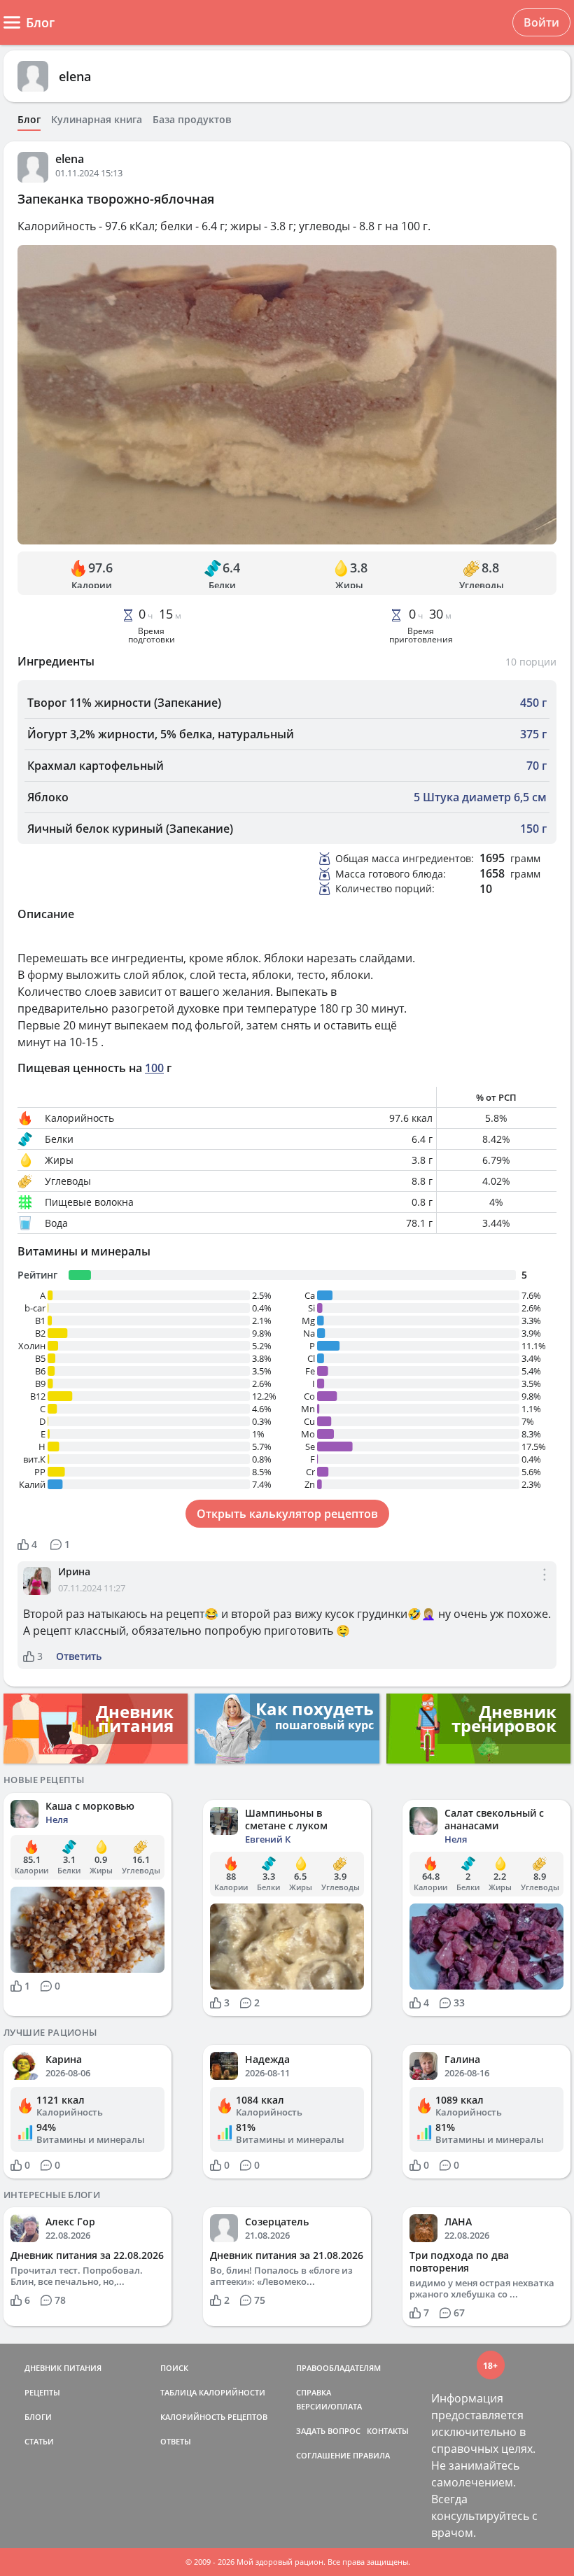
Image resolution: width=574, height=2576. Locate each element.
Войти (541, 22)
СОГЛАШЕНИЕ (323, 2455)
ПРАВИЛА (371, 2455)
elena (75, 76)
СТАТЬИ (39, 2441)
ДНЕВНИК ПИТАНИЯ (63, 2368)
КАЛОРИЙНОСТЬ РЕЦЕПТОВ (214, 2417)
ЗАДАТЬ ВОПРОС (328, 2431)
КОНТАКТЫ (388, 2431)
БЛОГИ (38, 2417)
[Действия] (545, 1586)
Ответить (79, 1656)
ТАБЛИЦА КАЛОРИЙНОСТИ (213, 2392)
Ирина (74, 1571)
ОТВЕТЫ (176, 2441)
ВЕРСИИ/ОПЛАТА (329, 2406)
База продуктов (192, 120)
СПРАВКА (314, 2392)
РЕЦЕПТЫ (42, 2392)
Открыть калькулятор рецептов (287, 1514)
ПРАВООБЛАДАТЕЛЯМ (338, 2368)
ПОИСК (174, 2368)
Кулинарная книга (97, 120)
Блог (29, 120)
